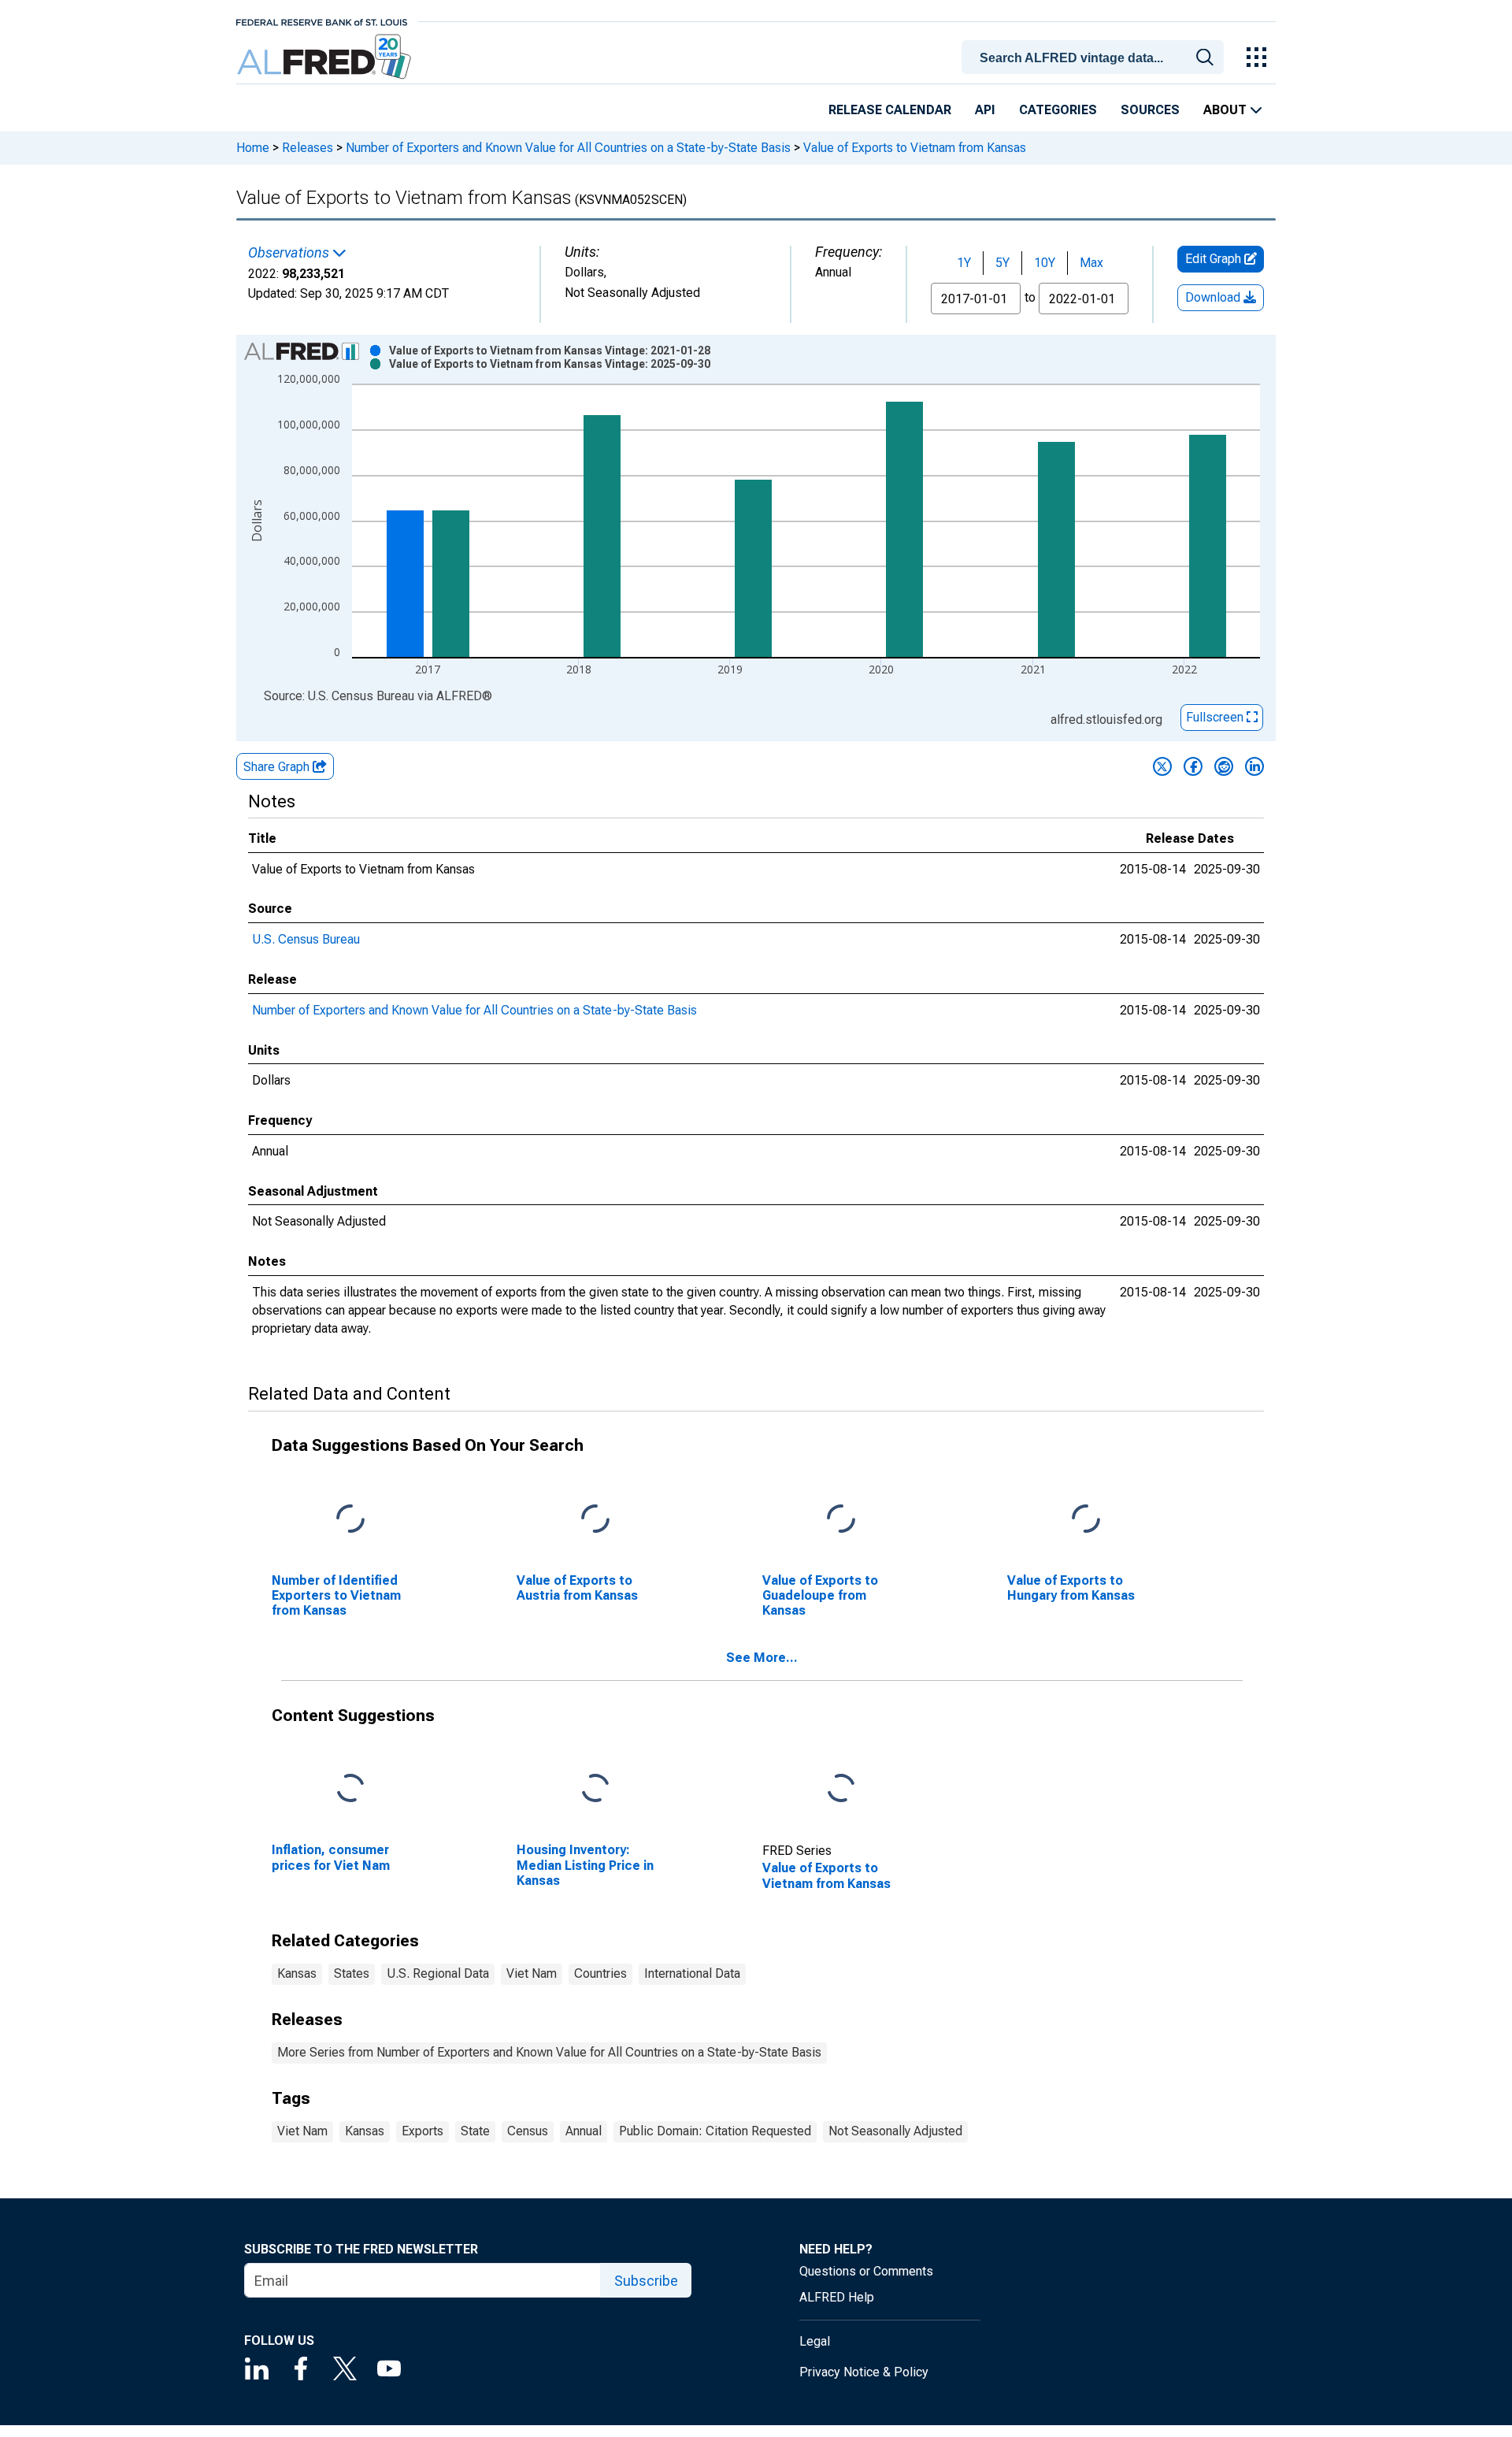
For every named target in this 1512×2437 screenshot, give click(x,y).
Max (1091, 263)
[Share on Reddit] (1224, 766)
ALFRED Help (837, 2297)
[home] (326, 57)
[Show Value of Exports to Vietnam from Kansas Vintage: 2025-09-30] (550, 364)
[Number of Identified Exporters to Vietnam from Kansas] (350, 1519)
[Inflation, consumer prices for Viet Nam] (350, 1789)
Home (253, 148)
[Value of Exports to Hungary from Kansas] (1086, 1519)
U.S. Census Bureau (306, 939)
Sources (1150, 110)
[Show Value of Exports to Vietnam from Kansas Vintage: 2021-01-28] (550, 351)
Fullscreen (1216, 717)
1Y (964, 263)
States (352, 1973)
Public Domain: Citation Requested (715, 2131)
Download (1214, 297)
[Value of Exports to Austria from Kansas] (595, 1519)
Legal (815, 2341)
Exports (422, 2131)
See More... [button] (762, 1658)
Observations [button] (290, 253)
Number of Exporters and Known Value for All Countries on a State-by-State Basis (568, 148)
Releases (308, 148)
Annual (584, 2131)
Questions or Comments (866, 2271)
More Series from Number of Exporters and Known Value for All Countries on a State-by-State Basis (549, 2052)
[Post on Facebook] (1193, 766)
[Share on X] (1162, 766)
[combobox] (1095, 56)
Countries (600, 1973)
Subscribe (646, 2281)
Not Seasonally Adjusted (895, 2131)
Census (528, 2131)
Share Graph (278, 767)
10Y (1045, 263)
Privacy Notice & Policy (864, 2372)
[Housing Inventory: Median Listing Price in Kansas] (595, 1789)
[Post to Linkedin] (1254, 766)
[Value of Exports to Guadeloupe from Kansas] (841, 1519)
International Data (692, 1973)
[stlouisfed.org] (322, 21)
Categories (1058, 110)
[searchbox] (1095, 58)
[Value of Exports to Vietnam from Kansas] (841, 1789)
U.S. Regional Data (438, 1973)
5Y (1002, 263)
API (985, 110)
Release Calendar (890, 110)
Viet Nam (532, 1973)
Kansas (297, 1973)
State (475, 2131)
